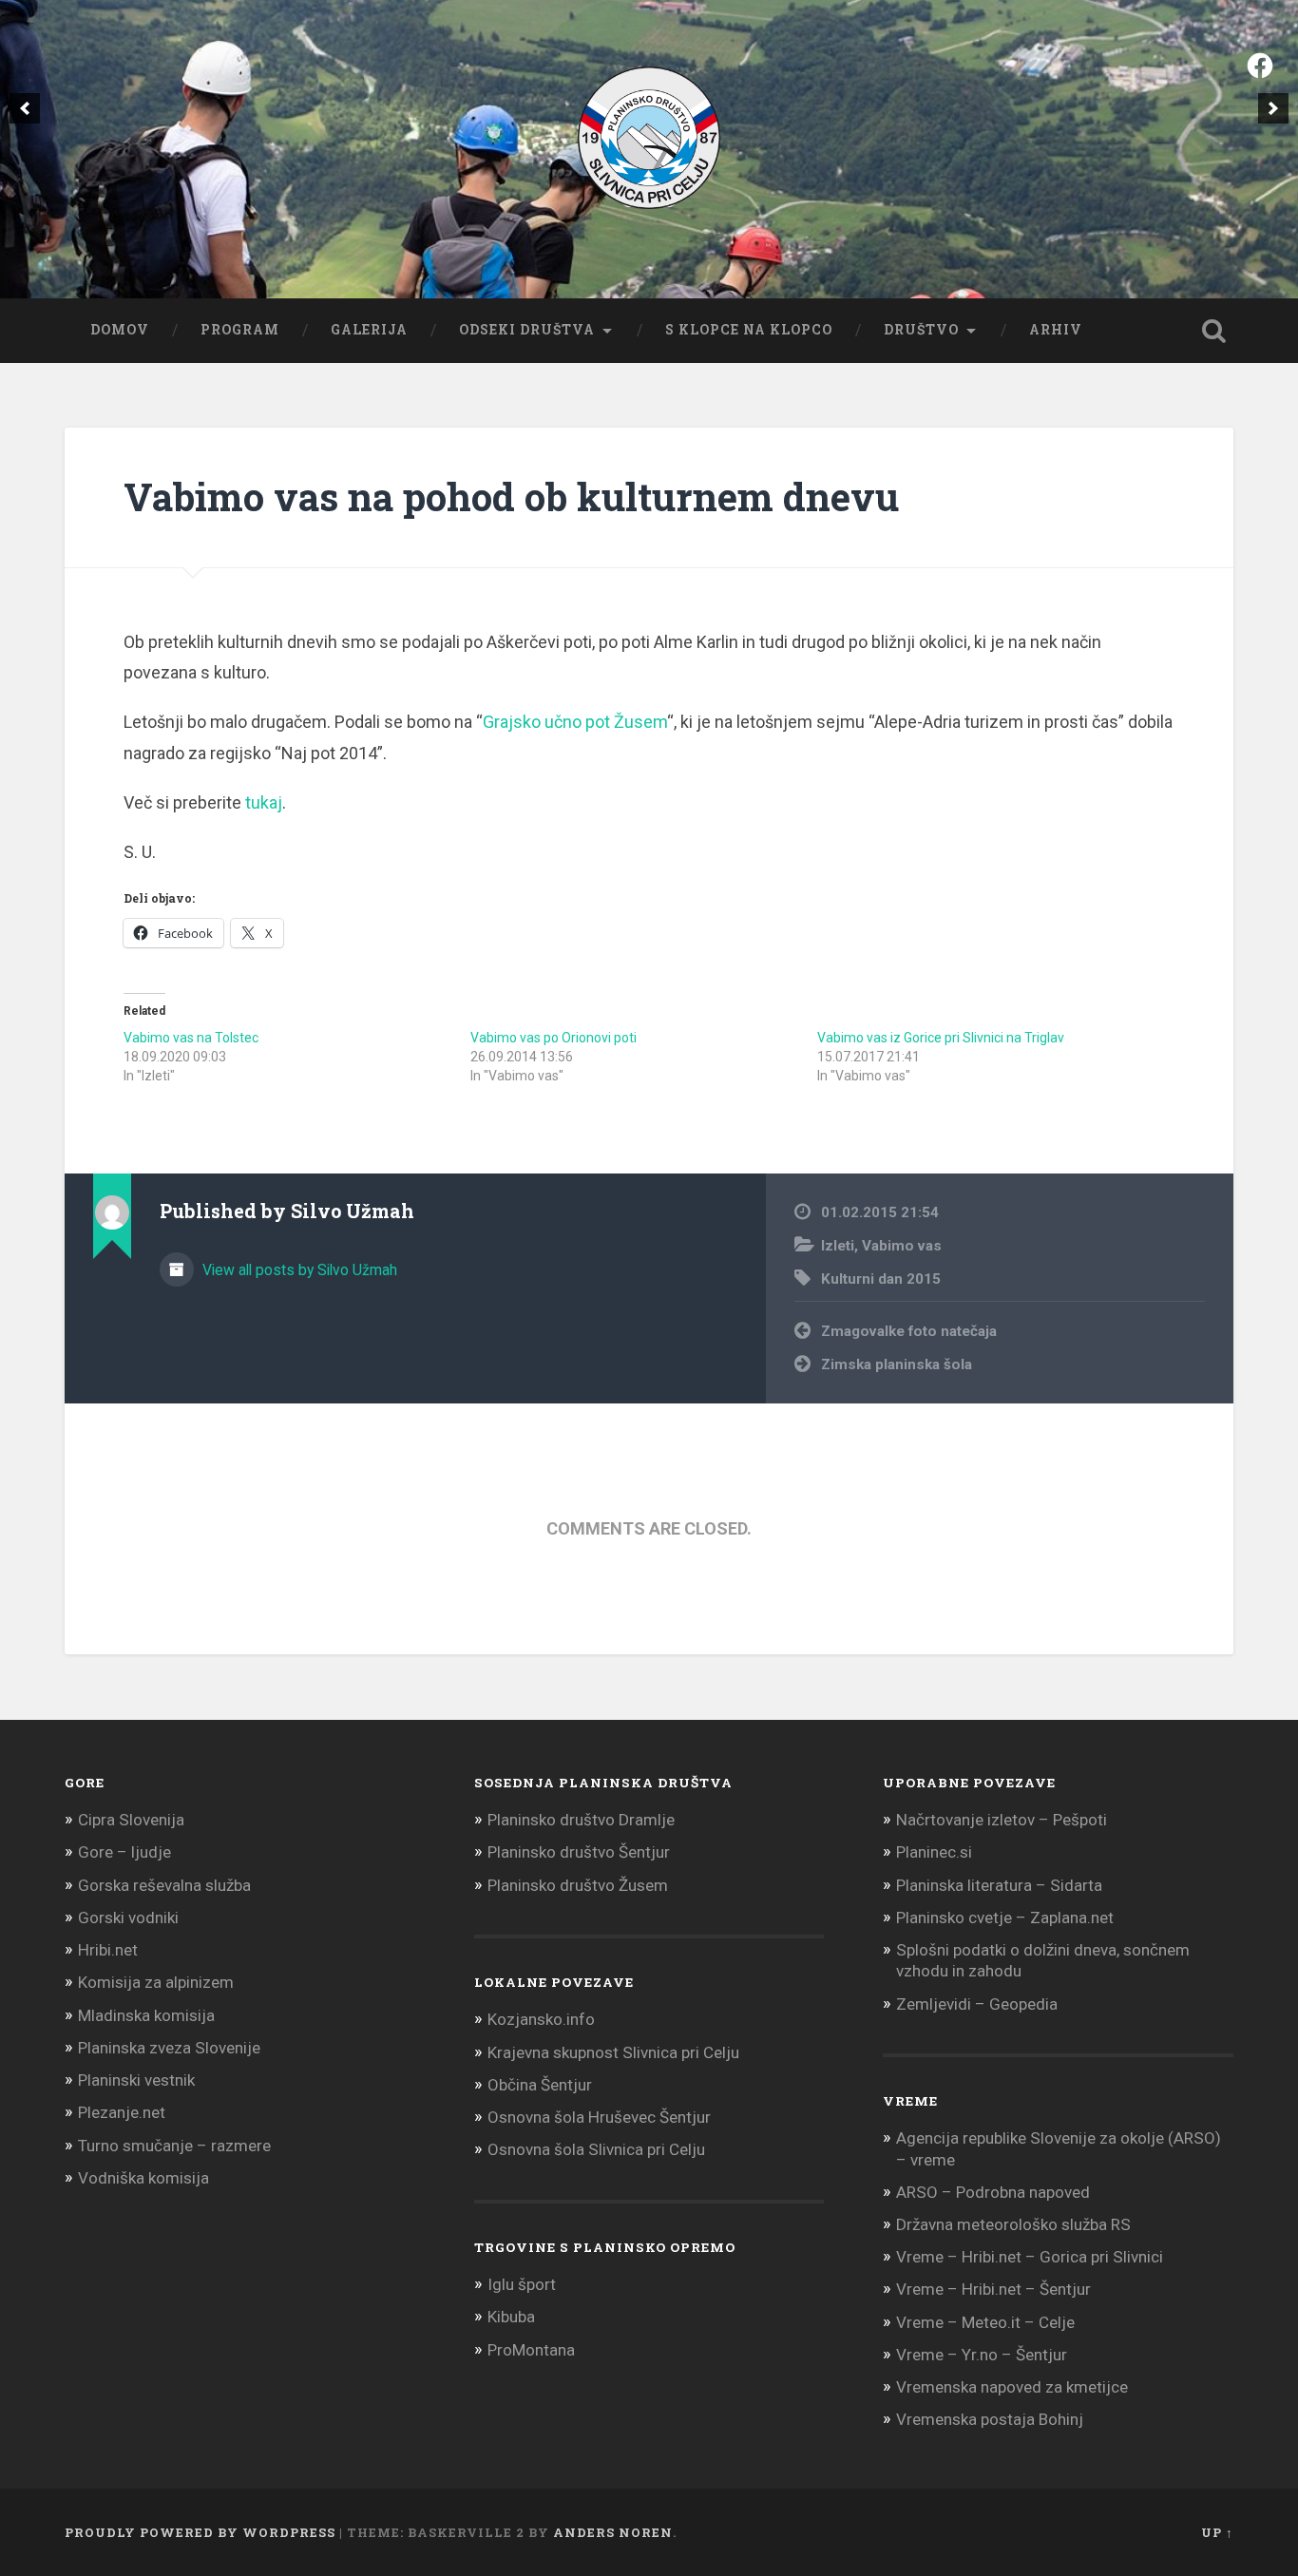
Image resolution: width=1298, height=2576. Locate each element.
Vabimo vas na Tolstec (191, 1038)
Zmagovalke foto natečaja (909, 1331)
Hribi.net (108, 1950)
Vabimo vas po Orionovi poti (554, 1038)
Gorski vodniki (128, 1918)
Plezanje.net (122, 2112)
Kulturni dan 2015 (881, 1279)
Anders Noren (613, 2532)
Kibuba (511, 2317)
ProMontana (531, 2350)
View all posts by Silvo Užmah (298, 1270)
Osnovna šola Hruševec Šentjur (599, 2117)
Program (240, 330)
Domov (120, 330)
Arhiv (1056, 330)
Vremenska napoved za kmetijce (1012, 2387)
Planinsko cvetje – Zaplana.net (1005, 1918)
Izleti (838, 1246)
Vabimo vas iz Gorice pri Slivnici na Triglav (941, 1038)
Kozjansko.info (541, 2019)
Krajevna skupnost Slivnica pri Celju (613, 2052)
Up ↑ (1217, 2532)
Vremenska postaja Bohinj (990, 2419)
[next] (1273, 108)
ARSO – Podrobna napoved (993, 2192)
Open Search (1214, 331)
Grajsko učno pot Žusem (575, 722)
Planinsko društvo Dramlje (581, 1820)
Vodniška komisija (143, 2178)
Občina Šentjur (540, 2085)
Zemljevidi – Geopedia (977, 2004)
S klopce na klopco (749, 330)
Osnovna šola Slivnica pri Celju (596, 2149)
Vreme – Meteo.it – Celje (985, 2322)
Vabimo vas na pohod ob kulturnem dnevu (511, 496)
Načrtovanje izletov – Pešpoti (1002, 1820)
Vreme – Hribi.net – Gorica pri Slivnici (1030, 2257)
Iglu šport (522, 2284)
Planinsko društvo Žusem (578, 1885)
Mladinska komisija (146, 2015)
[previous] (25, 108)
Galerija (369, 330)
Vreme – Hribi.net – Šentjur (993, 2289)
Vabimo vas (902, 1246)
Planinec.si (934, 1852)
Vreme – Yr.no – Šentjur (982, 2355)
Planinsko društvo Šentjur (579, 1852)
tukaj (264, 802)
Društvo (921, 330)
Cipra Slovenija (131, 1820)
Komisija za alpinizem (156, 1982)
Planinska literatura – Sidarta (999, 1885)
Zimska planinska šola (897, 1364)
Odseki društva (527, 330)
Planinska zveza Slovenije (169, 2048)
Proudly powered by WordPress (200, 2532)
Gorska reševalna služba (164, 1885)
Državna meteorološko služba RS (1013, 2224)
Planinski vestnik (136, 2080)
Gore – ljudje (124, 1852)
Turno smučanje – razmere (174, 2146)
